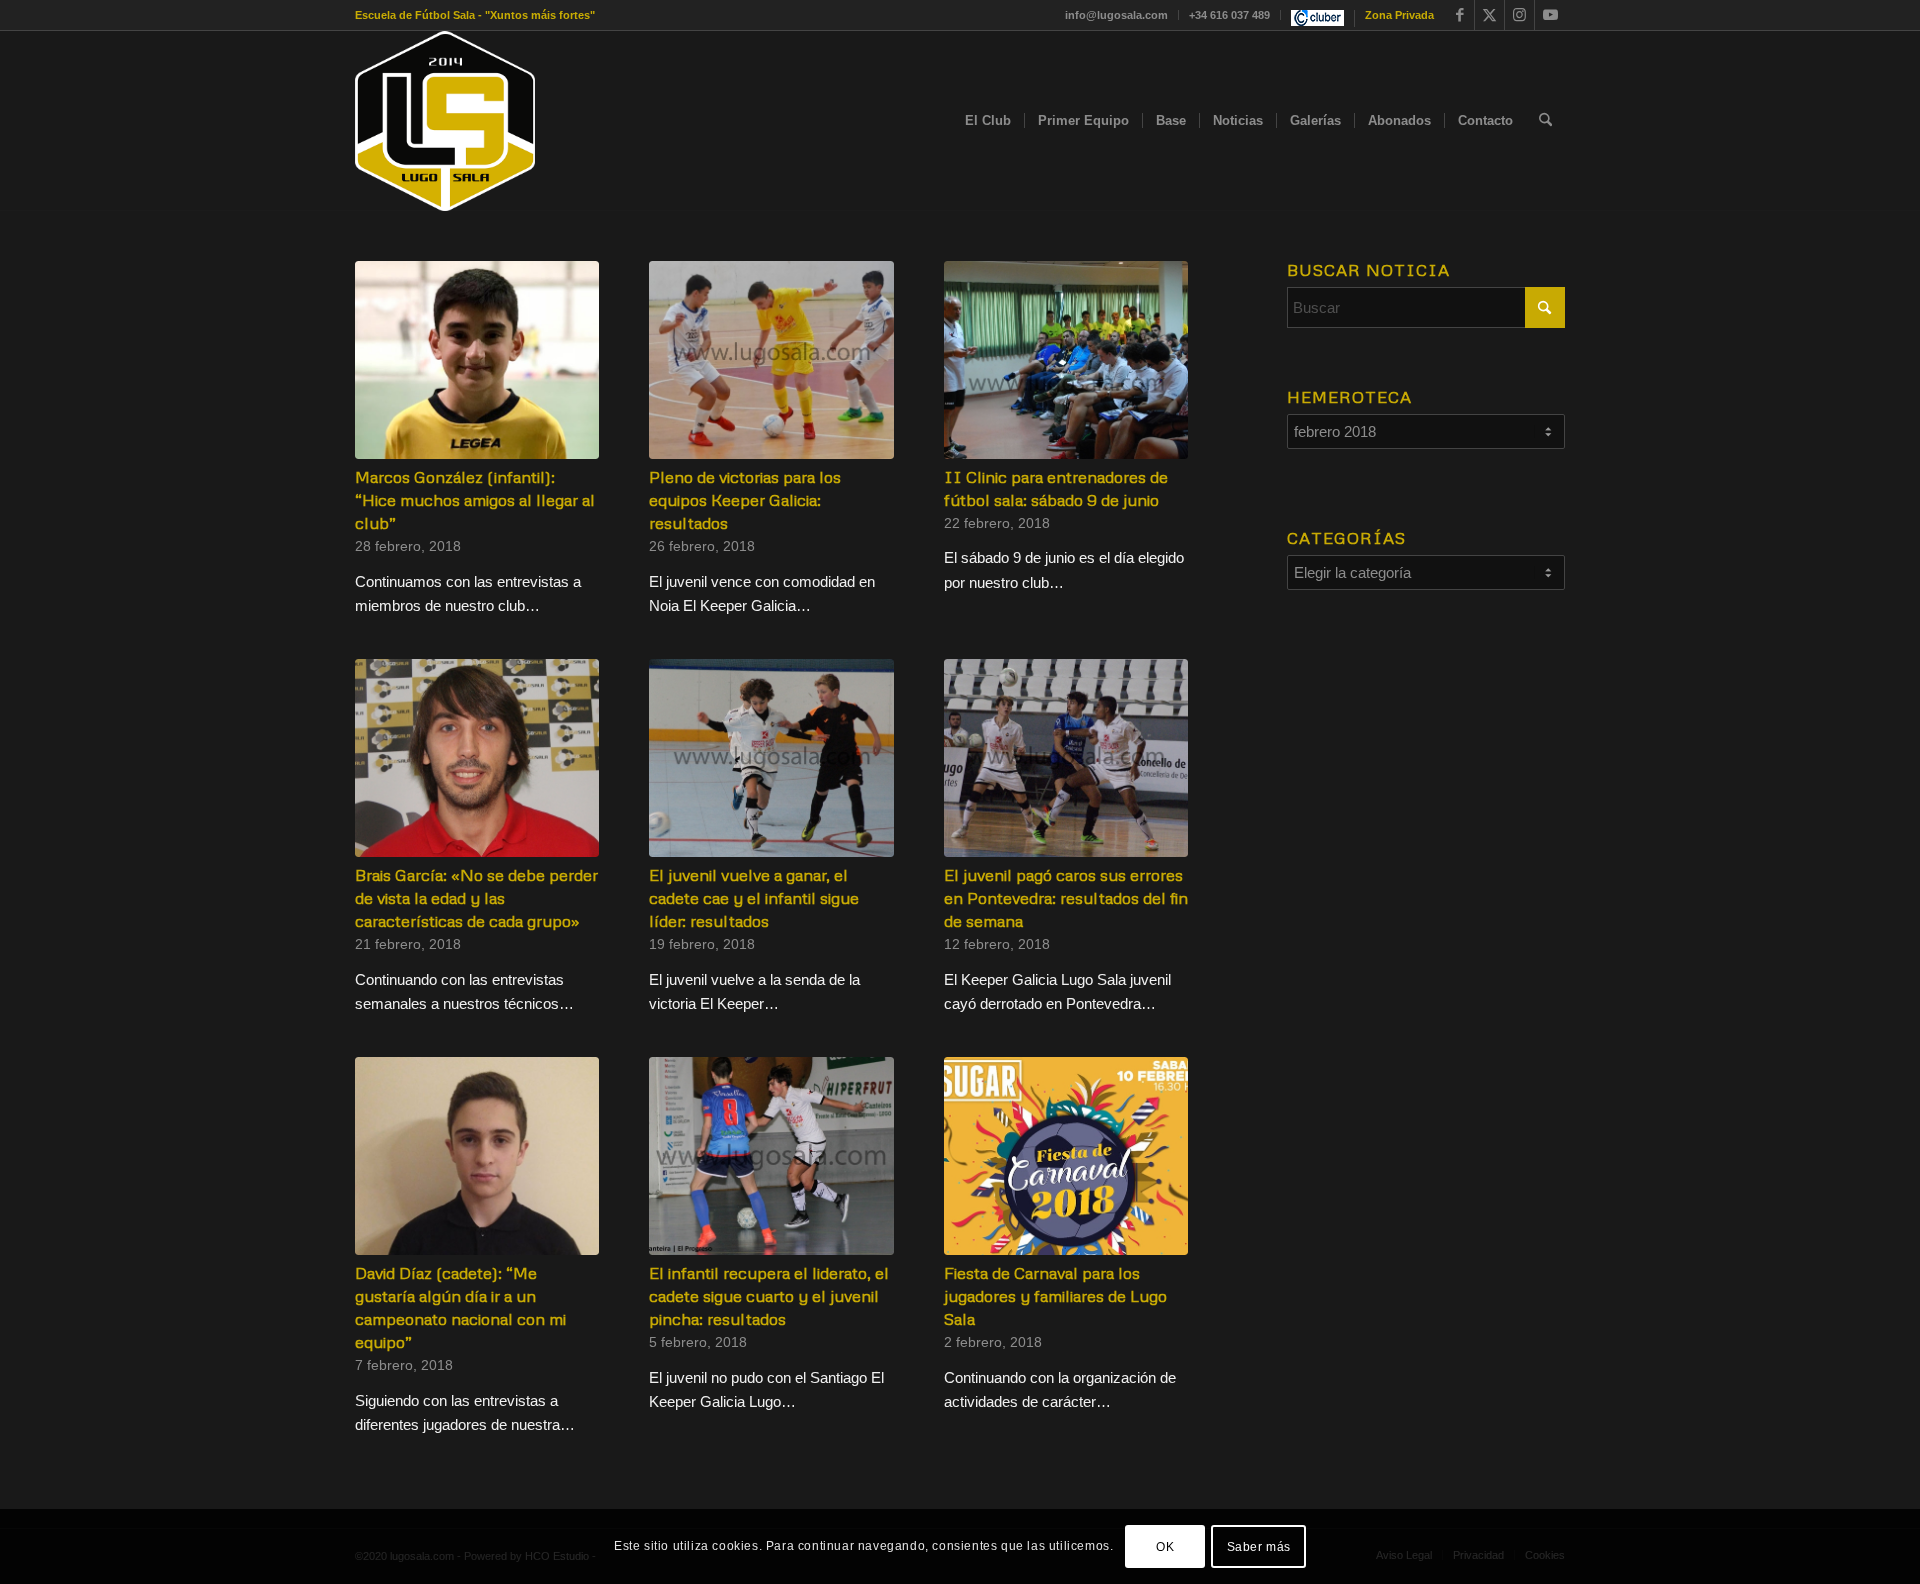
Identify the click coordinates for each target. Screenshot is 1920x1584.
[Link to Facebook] (1459, 15)
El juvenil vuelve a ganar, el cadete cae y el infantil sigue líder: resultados (754, 897)
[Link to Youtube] (1550, 15)
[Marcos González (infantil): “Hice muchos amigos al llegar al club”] (477, 360)
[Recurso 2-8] (445, 121)
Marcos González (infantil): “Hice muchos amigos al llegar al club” (475, 499)
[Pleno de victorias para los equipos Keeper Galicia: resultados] (771, 360)
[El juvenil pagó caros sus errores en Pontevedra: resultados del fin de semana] (1066, 758)
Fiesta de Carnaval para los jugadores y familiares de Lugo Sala (1055, 1295)
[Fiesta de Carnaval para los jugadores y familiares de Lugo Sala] (1066, 1156)
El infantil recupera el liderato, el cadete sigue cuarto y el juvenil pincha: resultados (769, 1295)
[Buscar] (1545, 121)
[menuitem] (1117, 15)
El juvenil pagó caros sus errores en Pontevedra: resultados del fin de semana (1066, 897)
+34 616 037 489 (1229, 15)
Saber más (1259, 1546)
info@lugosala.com (1116, 15)
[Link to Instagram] (1519, 15)
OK (1165, 1546)
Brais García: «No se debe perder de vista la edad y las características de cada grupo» (476, 897)
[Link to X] (1489, 15)
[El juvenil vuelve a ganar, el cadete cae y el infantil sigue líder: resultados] (771, 758)
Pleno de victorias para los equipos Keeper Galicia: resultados (745, 499)
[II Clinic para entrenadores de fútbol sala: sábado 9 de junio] (1066, 360)
